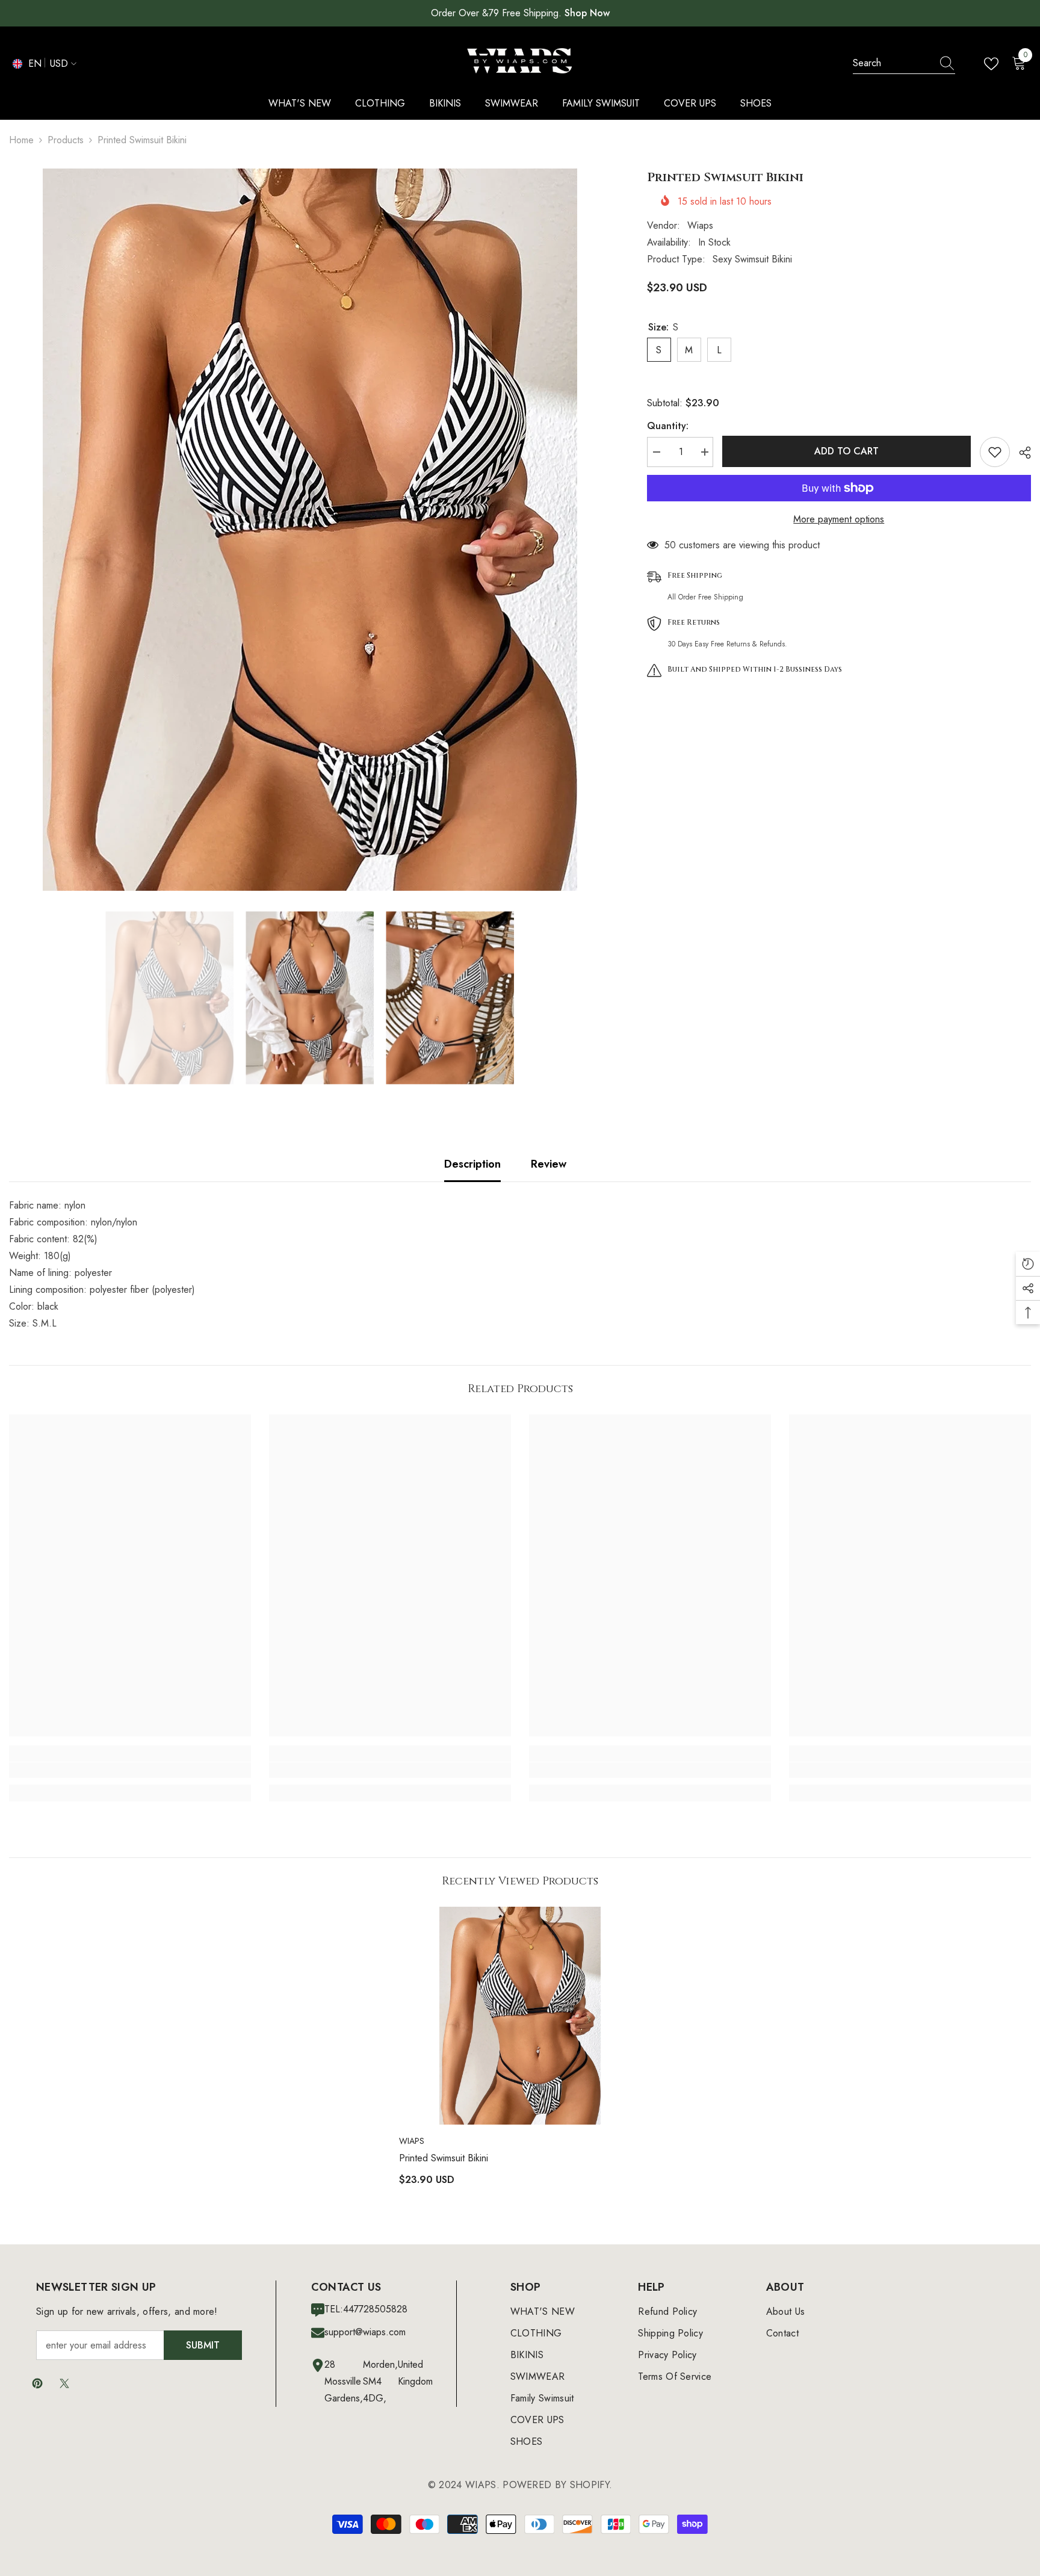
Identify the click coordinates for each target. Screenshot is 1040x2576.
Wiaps (700, 225)
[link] (130, 1770)
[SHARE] (1020, 453)
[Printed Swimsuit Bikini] (520, 2016)
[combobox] (893, 63)
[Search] (904, 63)
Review (549, 1164)
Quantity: (668, 426)
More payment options (839, 519)
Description (472, 1164)
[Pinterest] (37, 2383)
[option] (310, 530)
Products (66, 140)
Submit (203, 2345)
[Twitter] (64, 2383)
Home (21, 140)
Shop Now (587, 13)
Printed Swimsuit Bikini (444, 2158)
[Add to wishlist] (995, 452)
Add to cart (843, 451)
